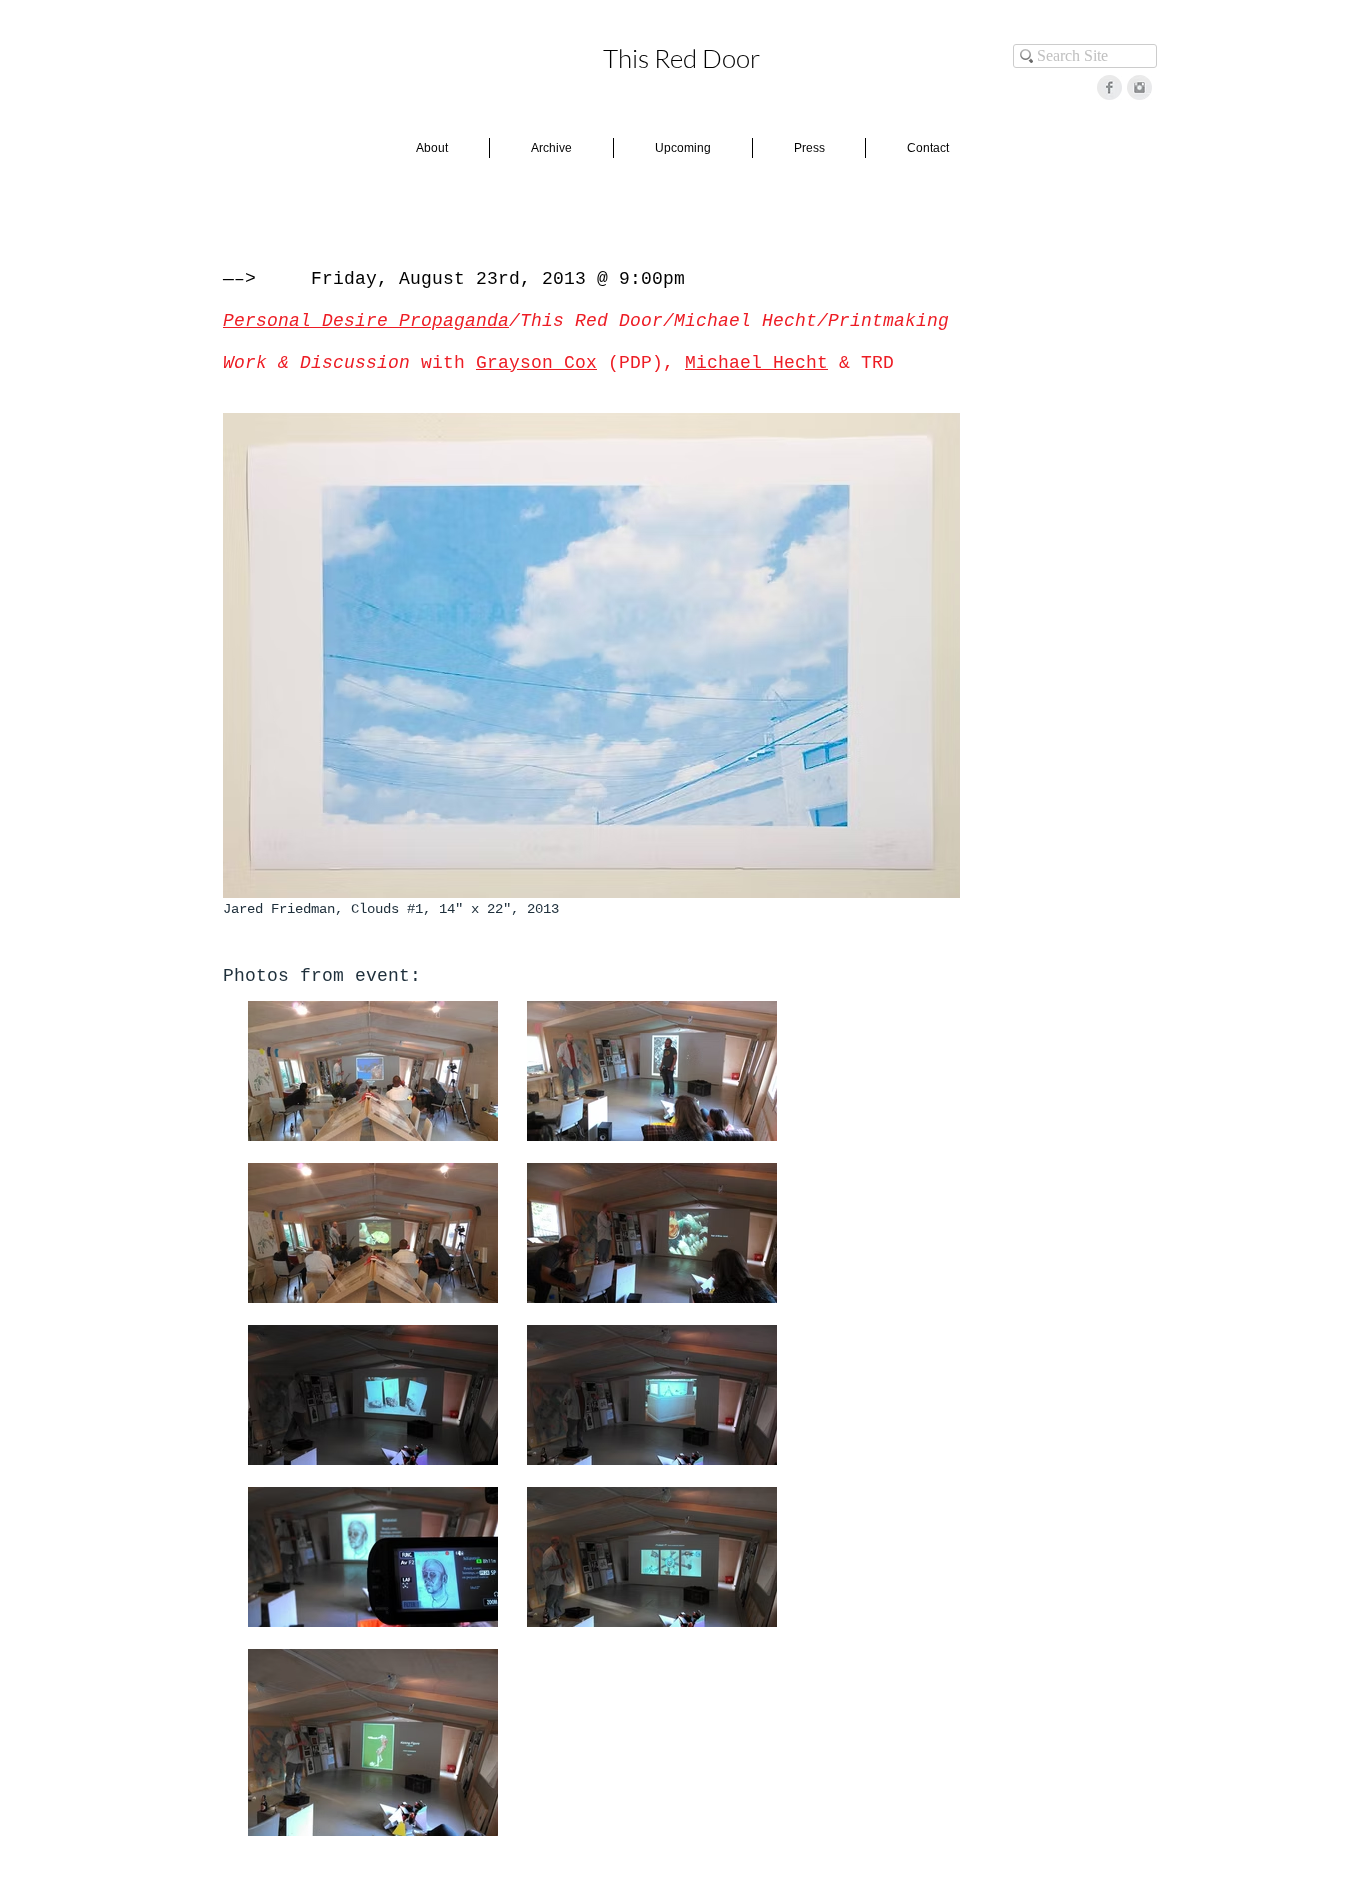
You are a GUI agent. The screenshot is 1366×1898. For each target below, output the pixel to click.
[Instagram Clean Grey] (1139, 87)
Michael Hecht (756, 363)
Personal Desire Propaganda (366, 321)
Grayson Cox (536, 363)
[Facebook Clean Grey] (1109, 87)
